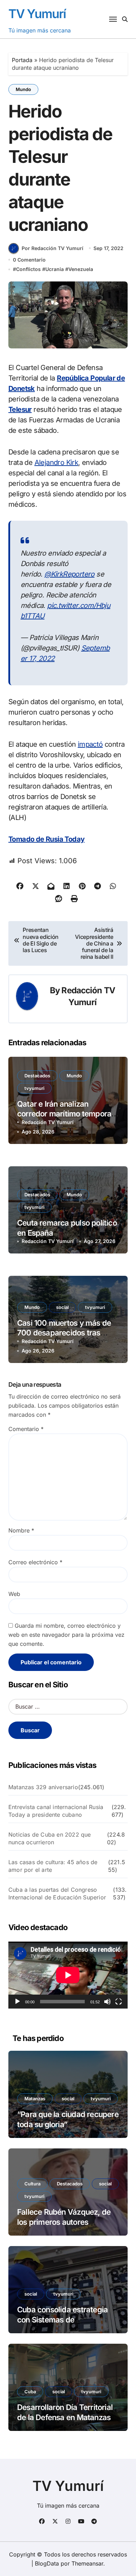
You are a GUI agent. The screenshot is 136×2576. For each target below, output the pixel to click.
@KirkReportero (69, 574)
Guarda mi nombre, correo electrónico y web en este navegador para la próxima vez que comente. (66, 1635)
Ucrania (55, 269)
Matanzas (35, 2099)
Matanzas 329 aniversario (43, 1787)
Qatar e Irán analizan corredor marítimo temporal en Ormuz (65, 1114)
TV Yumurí (37, 14)
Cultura (32, 2184)
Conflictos (28, 269)
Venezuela (81, 269)
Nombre (21, 1530)
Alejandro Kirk (56, 462)
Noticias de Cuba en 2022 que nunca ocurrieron (50, 1838)
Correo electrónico (35, 1562)
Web (14, 1594)
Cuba (30, 2392)
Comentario (26, 1429)
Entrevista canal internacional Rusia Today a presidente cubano (56, 1811)
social (62, 1307)
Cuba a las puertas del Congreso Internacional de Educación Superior (57, 1893)
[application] (68, 1975)
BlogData (47, 2563)
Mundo (23, 89)
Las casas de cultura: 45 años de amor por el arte (53, 1866)
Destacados (37, 1076)
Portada (22, 60)
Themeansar (87, 2563)
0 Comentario (29, 260)
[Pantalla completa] (119, 2002)
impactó (90, 744)
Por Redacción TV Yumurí (52, 248)
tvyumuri (34, 1088)
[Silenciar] (107, 2002)
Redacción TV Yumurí (48, 1122)
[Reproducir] (17, 2002)
